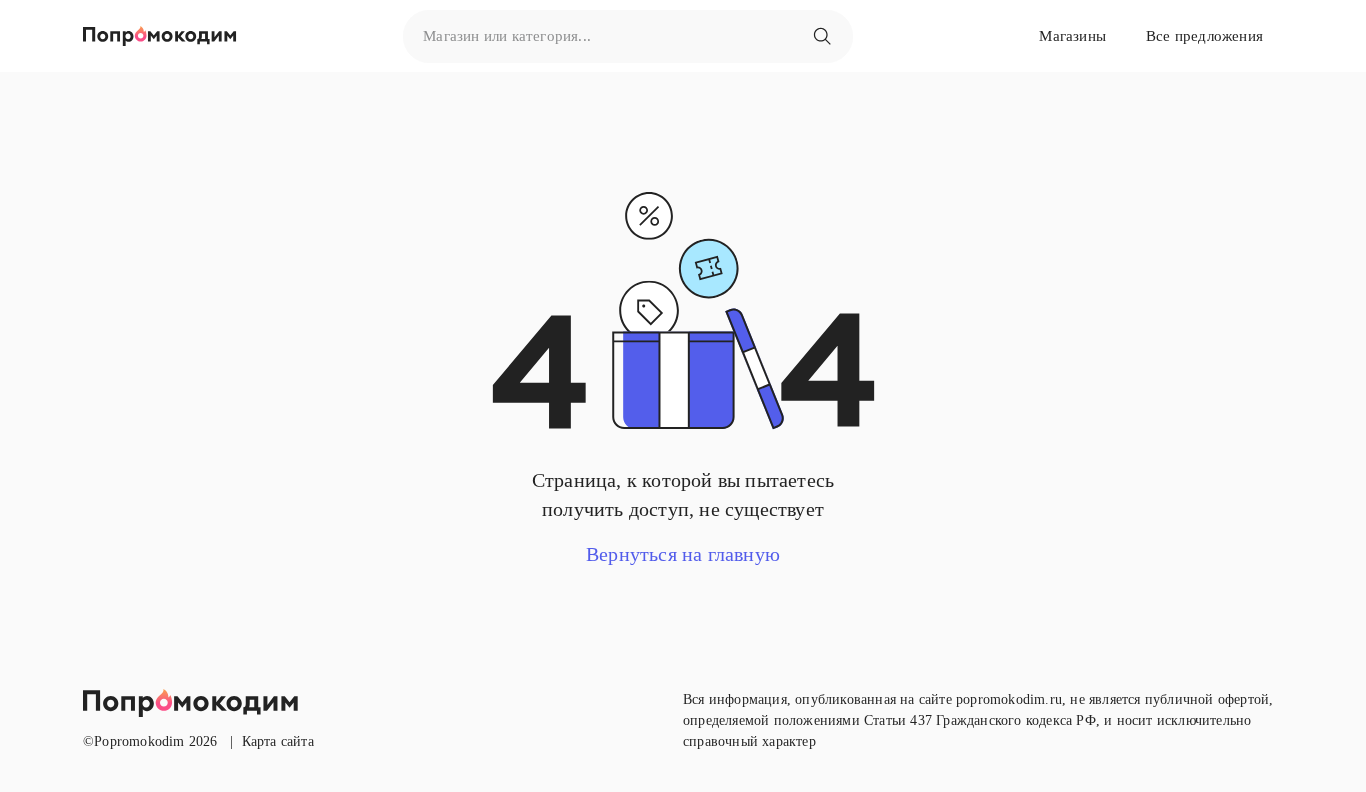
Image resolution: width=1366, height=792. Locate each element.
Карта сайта (278, 741)
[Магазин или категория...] (822, 36)
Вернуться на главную (683, 554)
